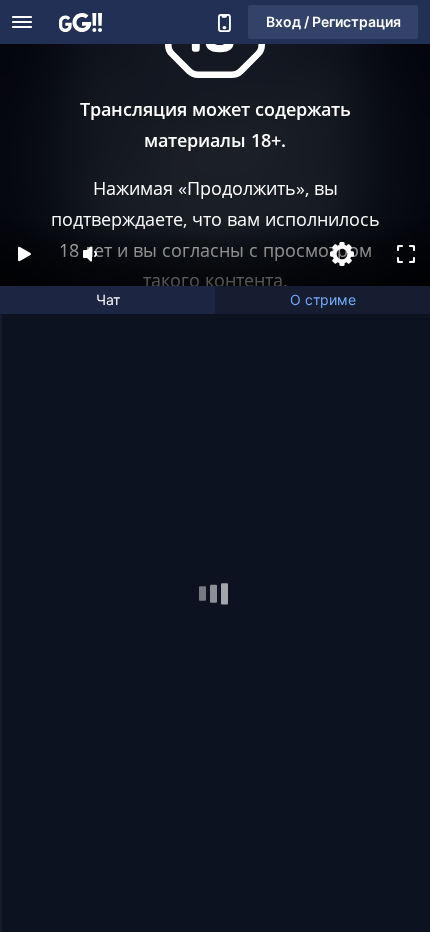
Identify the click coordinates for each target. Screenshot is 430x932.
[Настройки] (342, 254)
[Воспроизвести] (24, 254)
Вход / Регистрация (333, 21)
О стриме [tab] (323, 299)
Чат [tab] (108, 299)
